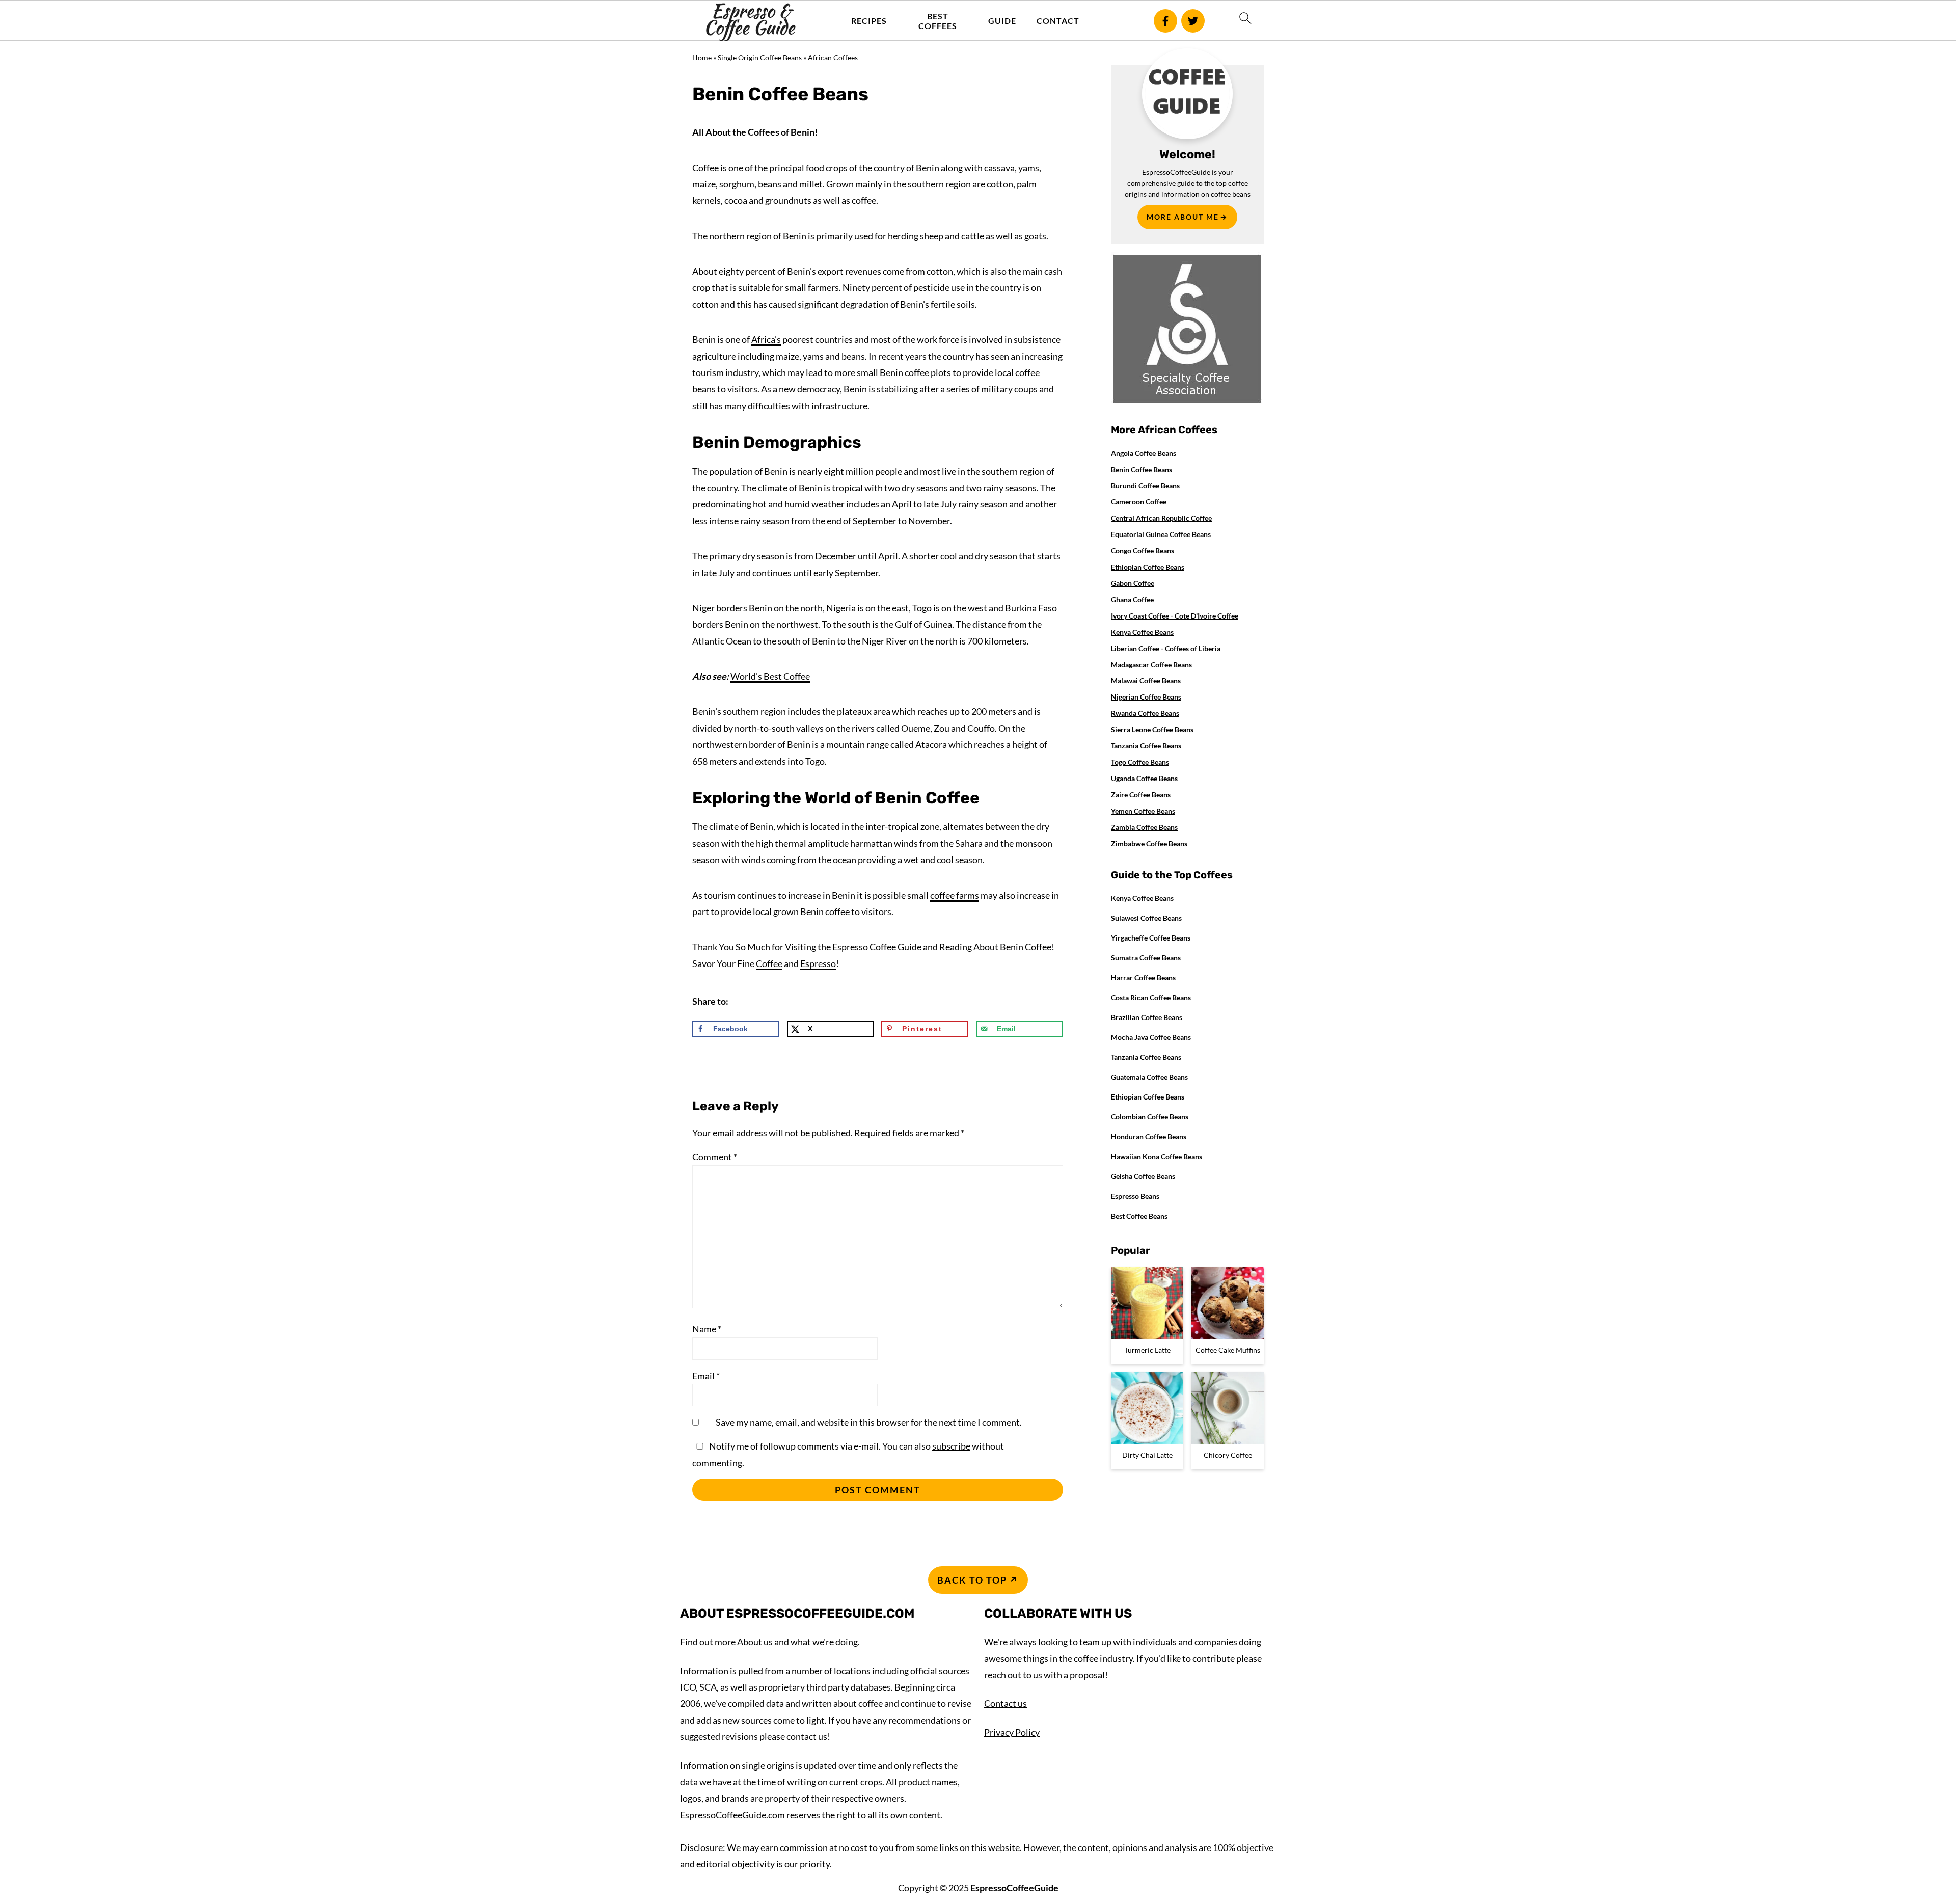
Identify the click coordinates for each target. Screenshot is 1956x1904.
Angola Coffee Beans (1144, 453)
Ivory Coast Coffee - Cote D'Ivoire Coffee (1175, 616)
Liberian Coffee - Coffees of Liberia (1166, 648)
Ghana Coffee (1132, 599)
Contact (1058, 21)
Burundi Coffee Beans (1145, 485)
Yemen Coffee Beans (1143, 811)
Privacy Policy (1012, 1732)
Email (706, 1376)
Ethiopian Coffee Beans (1148, 567)
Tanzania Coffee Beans (1146, 746)
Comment (715, 1157)
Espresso (818, 963)
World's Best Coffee (770, 676)
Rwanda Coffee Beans (1145, 713)
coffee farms (955, 895)
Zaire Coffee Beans (1141, 795)
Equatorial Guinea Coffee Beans (1161, 534)
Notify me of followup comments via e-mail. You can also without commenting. (848, 1454)
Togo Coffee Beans (1140, 762)
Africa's (766, 339)
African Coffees (833, 57)
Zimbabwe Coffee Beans (1149, 843)
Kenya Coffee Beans (1142, 632)
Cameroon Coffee (1139, 502)
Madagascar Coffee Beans (1151, 665)
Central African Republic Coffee (1161, 518)
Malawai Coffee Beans (1146, 680)
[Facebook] (1165, 21)
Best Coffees (938, 21)
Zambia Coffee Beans (1144, 827)
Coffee (769, 963)
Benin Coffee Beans (1142, 470)
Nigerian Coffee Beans (1146, 697)
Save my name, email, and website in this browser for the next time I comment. (869, 1422)
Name (707, 1329)
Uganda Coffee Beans (1144, 778)
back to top (972, 1580)
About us (755, 1642)
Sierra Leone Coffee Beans (1152, 729)
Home (702, 57)
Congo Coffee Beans (1143, 551)
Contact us (1006, 1703)
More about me (1183, 217)
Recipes (869, 21)
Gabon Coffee (1133, 583)
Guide (1002, 21)
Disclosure (701, 1847)
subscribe (951, 1446)
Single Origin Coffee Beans (760, 57)
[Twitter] (1193, 21)
